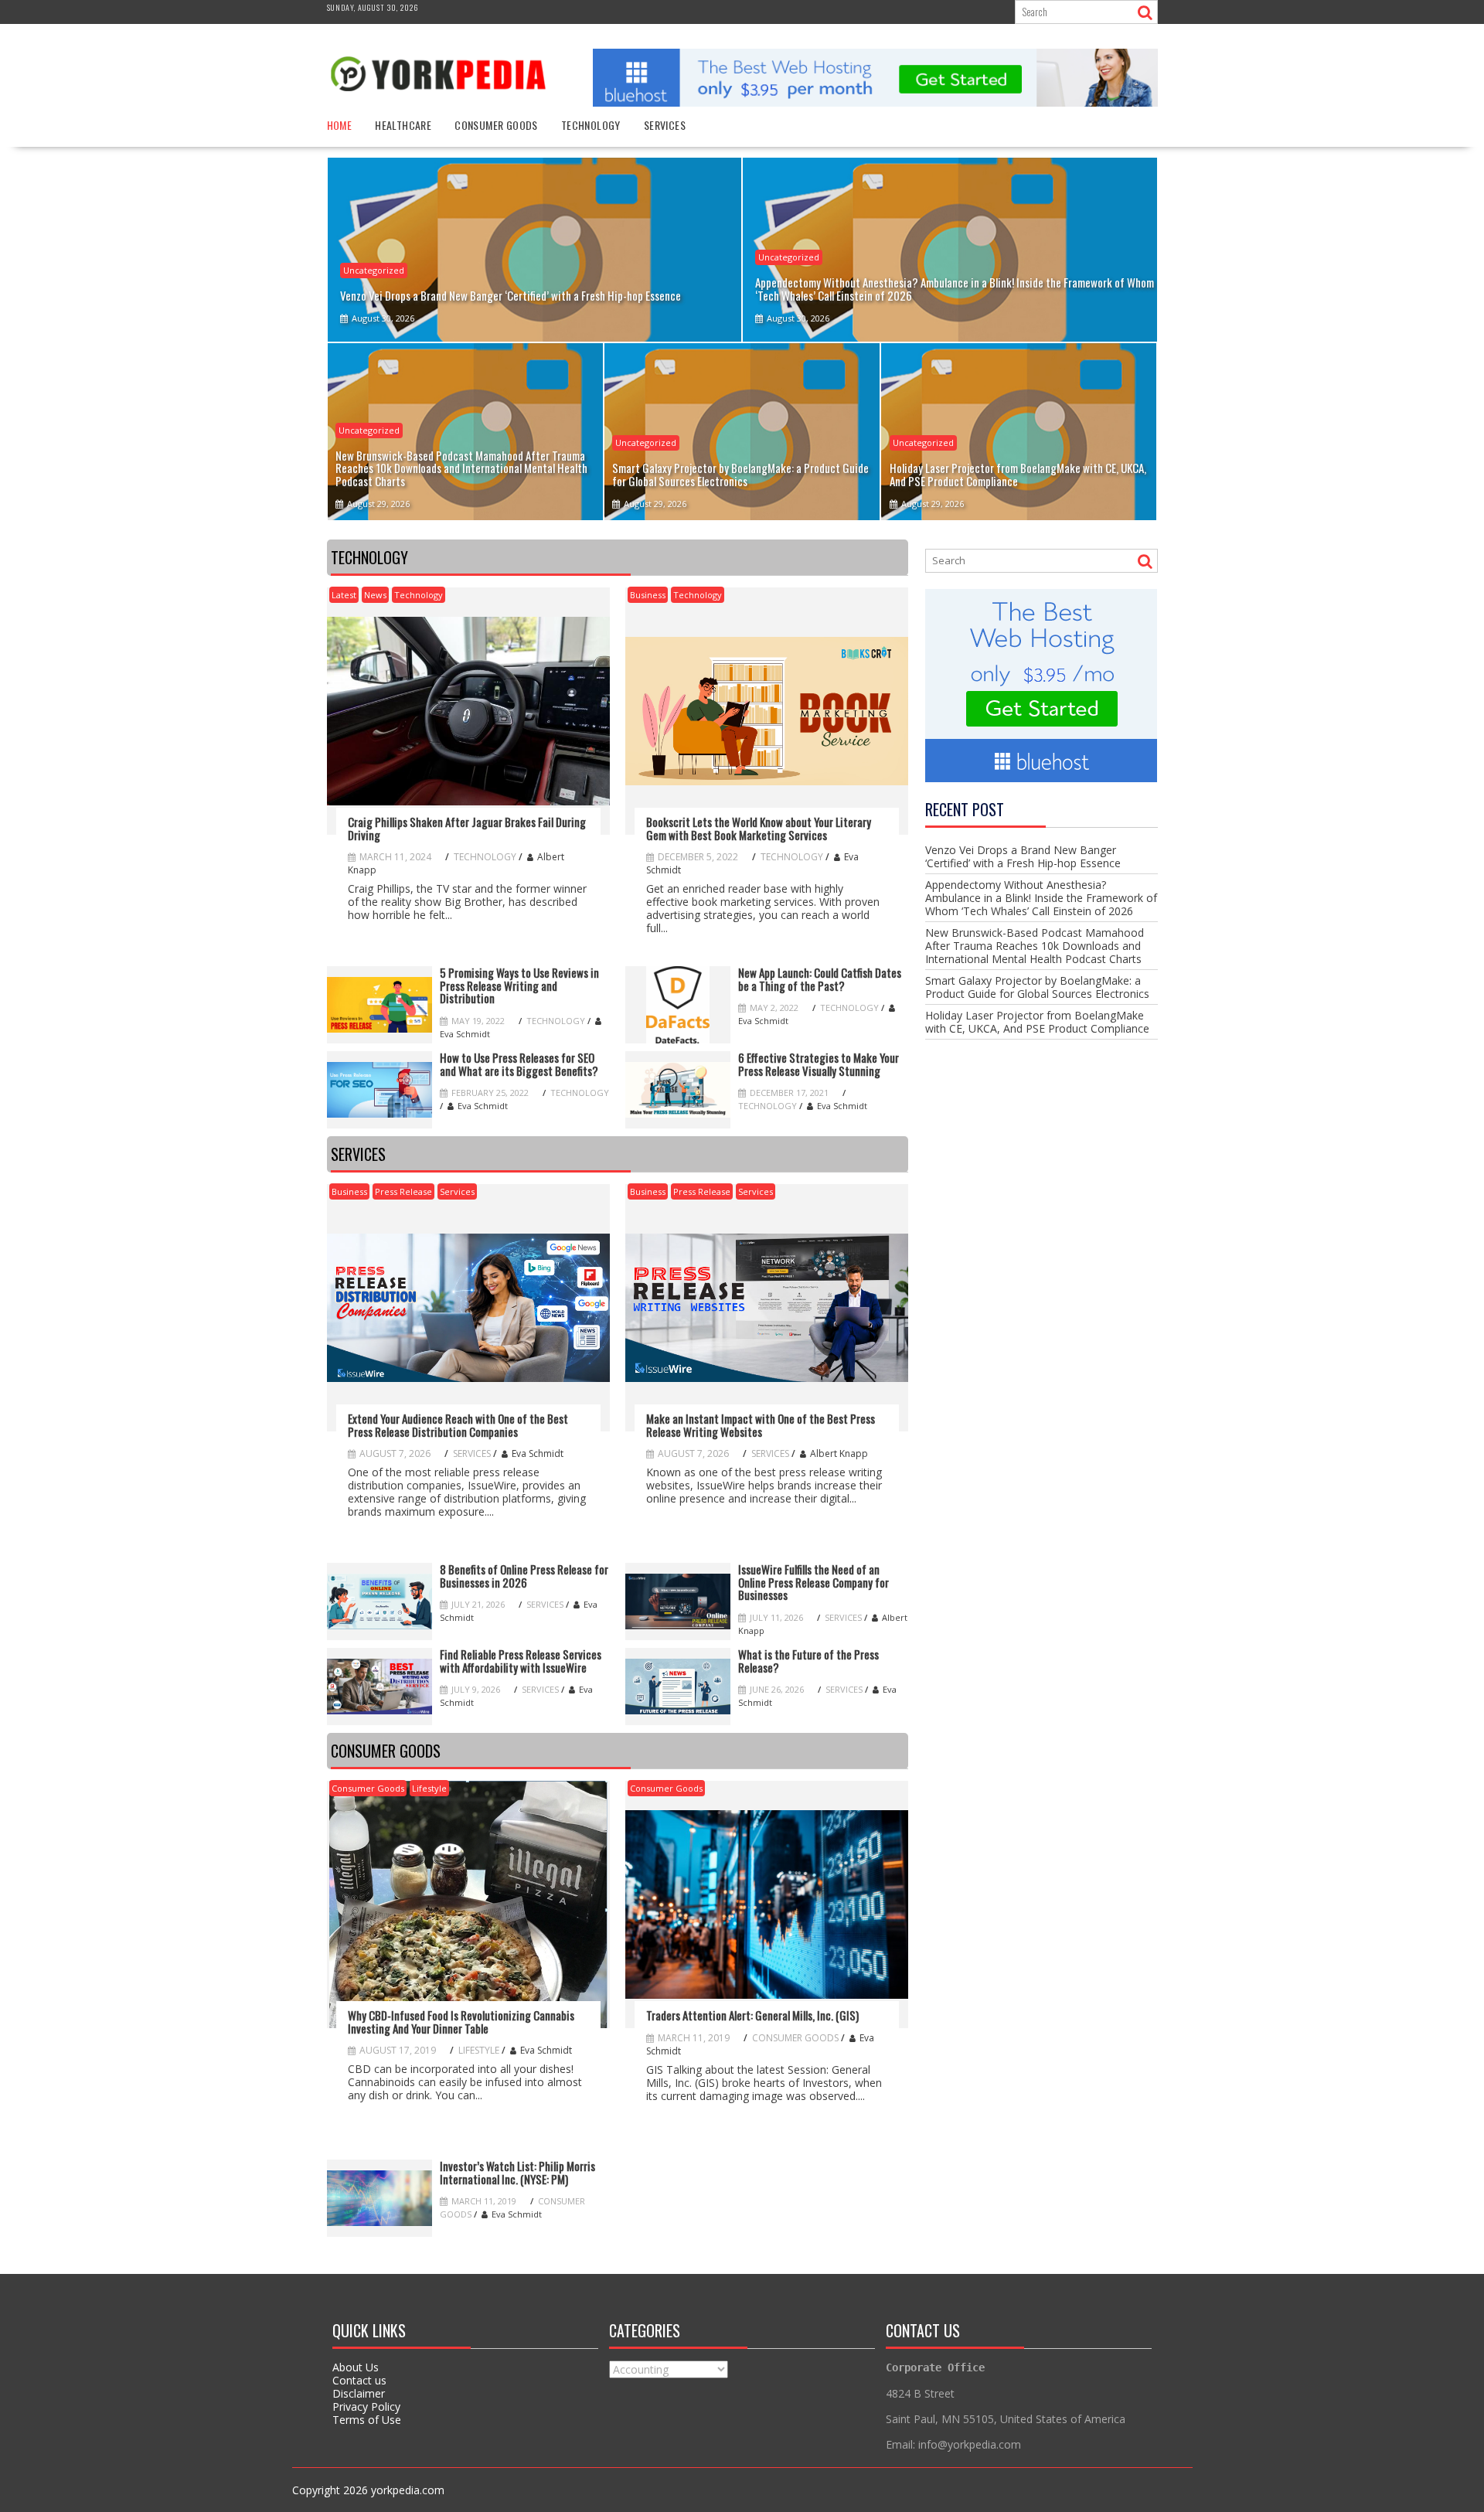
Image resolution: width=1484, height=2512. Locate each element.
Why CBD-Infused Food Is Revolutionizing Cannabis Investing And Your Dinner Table (461, 2022)
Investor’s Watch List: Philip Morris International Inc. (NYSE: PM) (517, 2172)
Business (648, 595)
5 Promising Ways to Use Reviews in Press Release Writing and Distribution (519, 985)
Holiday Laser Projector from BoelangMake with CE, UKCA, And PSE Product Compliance (1037, 1022)
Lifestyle (429, 1788)
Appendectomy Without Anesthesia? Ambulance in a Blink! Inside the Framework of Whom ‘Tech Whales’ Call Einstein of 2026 (1041, 898)
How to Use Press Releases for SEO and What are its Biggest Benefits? (519, 1064)
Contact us (359, 2380)
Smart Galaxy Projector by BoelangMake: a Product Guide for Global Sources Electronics (1037, 987)
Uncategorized (374, 270)
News (375, 595)
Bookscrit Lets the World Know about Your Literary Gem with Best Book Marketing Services (759, 828)
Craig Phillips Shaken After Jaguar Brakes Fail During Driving (467, 828)
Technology (591, 125)
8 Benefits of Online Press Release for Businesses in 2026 (524, 1576)
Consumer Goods (496, 125)
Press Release (403, 1191)
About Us (356, 2367)
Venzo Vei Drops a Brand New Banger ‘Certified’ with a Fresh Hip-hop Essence (1023, 856)
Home (340, 125)
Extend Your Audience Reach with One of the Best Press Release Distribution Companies (458, 1425)
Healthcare (403, 125)
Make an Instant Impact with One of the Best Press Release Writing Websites (761, 1425)
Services (665, 125)
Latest (344, 595)
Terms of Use (367, 2420)
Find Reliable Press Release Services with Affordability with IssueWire (521, 1661)
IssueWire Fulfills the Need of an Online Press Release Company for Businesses (813, 1582)
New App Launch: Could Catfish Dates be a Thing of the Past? (820, 979)
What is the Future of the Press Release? (808, 1661)
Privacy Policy (366, 2406)
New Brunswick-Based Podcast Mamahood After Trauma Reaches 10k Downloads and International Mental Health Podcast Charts (1035, 946)
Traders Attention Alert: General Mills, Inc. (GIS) (752, 2015)
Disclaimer (359, 2393)
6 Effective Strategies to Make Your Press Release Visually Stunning (819, 1064)
